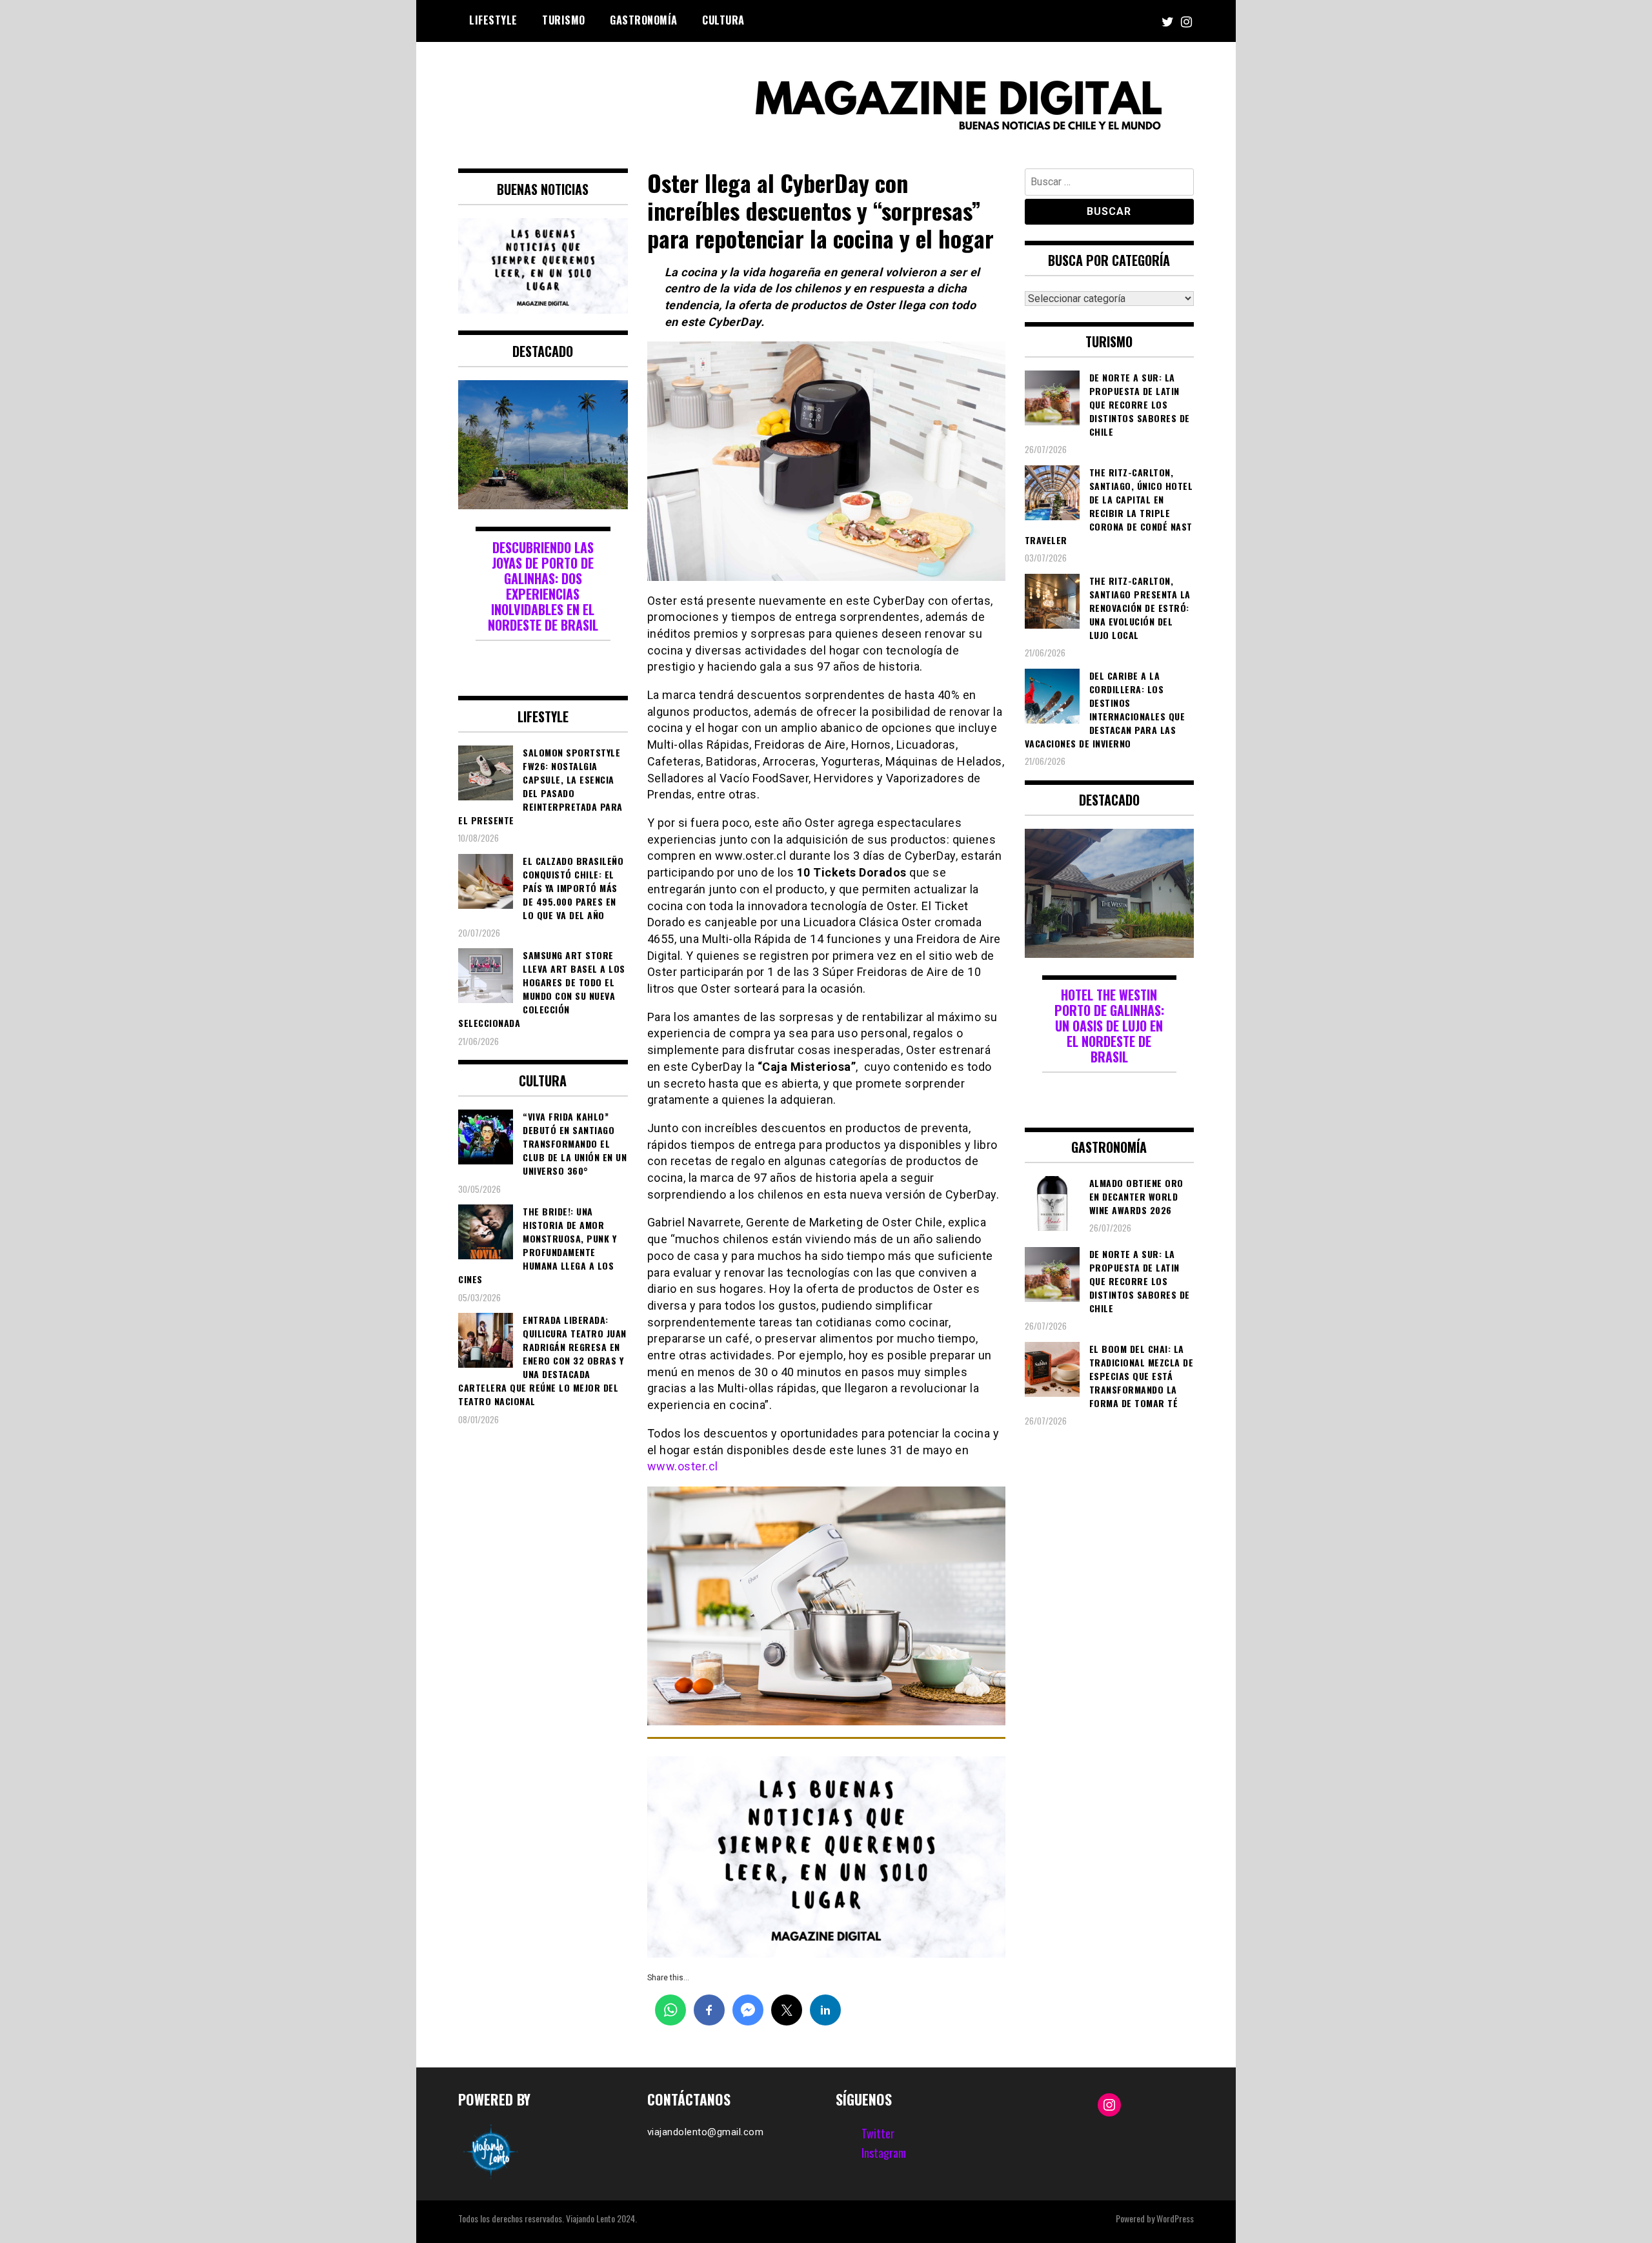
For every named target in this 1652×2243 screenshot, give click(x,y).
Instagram (884, 2153)
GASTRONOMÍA (644, 20)
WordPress (1175, 2218)
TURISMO (564, 20)
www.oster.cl (683, 1466)
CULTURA (723, 20)
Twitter (878, 2133)
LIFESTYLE (493, 20)
